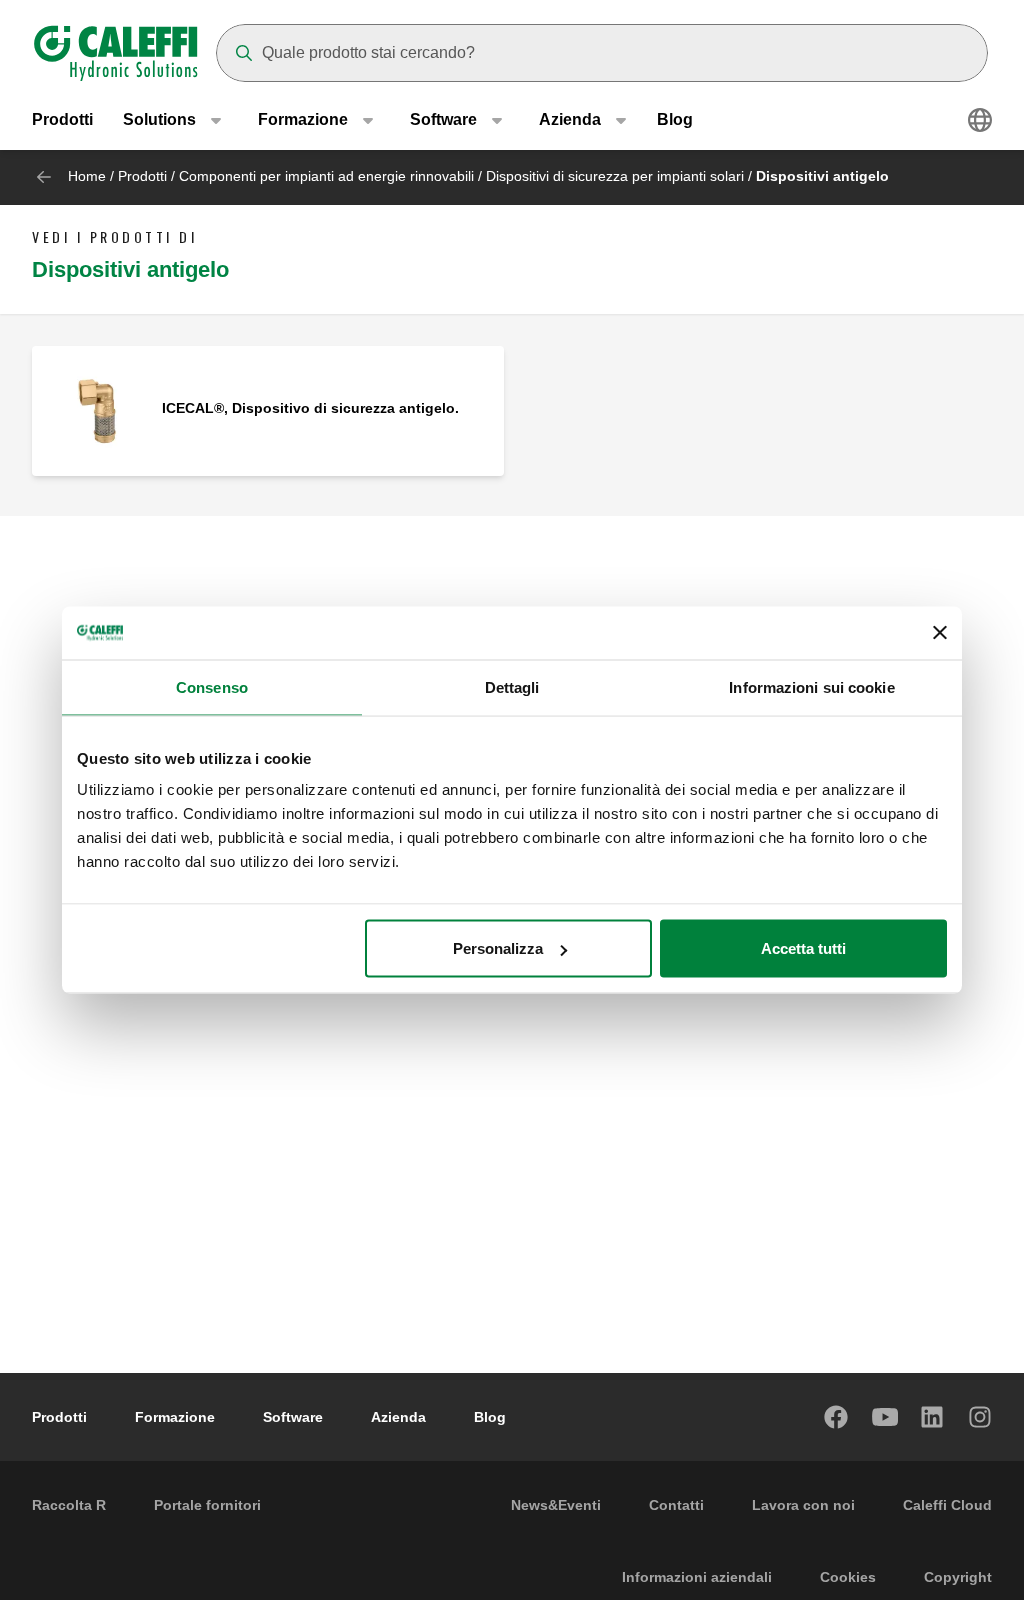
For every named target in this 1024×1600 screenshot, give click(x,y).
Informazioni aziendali (697, 1577)
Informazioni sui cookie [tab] (811, 686)
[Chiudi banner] (940, 633)
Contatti (676, 1505)
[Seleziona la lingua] (980, 120)
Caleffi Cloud (947, 1505)
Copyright (958, 1577)
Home (87, 176)
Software (293, 1417)
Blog (675, 119)
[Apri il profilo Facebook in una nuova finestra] (837, 1417)
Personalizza (498, 948)
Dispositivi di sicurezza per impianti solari (615, 176)
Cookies (848, 1577)
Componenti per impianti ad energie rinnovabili (326, 176)
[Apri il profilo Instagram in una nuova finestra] (981, 1417)
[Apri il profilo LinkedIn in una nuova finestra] (933, 1417)
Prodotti (62, 119)
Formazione (175, 1417)
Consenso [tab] (212, 686)
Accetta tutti (803, 948)
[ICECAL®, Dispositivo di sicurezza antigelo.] (97, 409)
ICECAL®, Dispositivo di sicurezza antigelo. (310, 408)
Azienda (398, 1417)
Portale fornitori (207, 1505)
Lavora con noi (803, 1505)
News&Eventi (556, 1505)
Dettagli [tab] (512, 686)
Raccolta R (69, 1505)
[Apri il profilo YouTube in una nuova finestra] (885, 1417)
